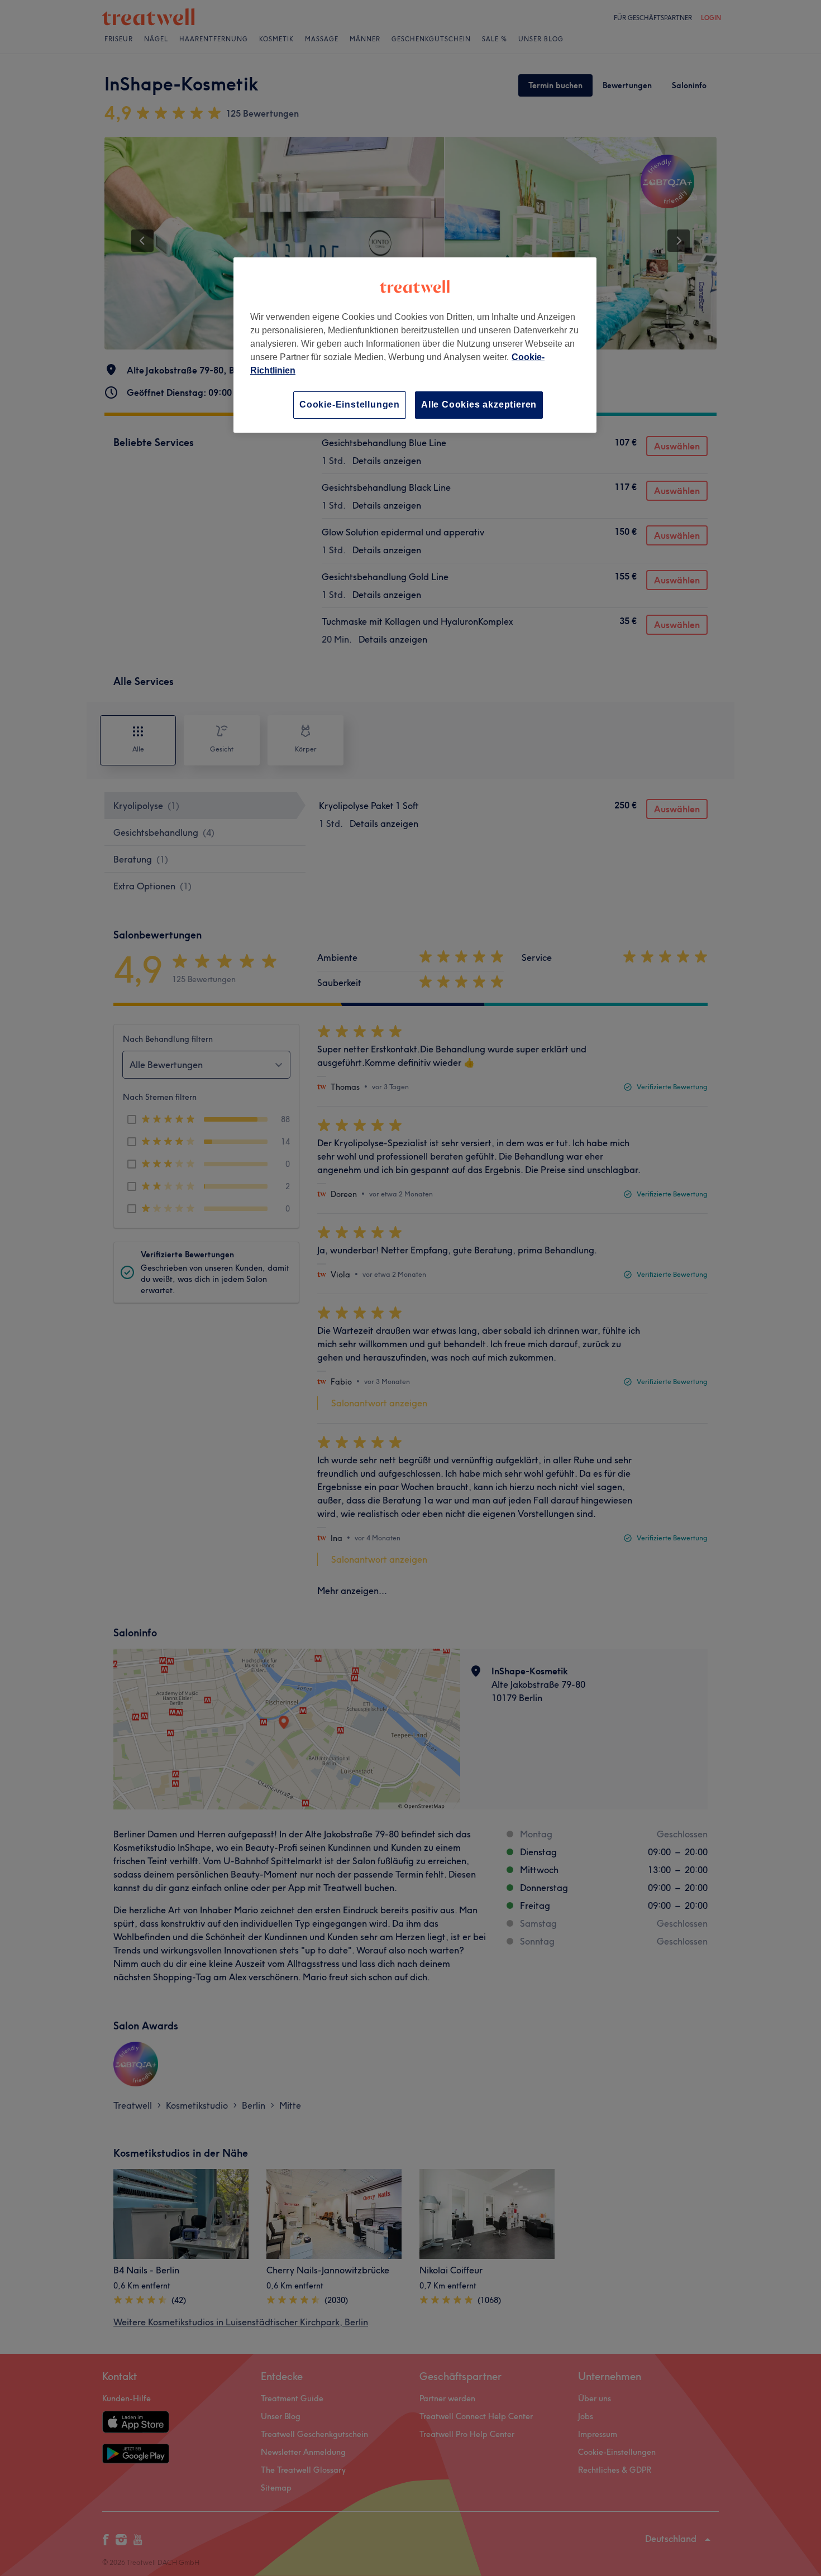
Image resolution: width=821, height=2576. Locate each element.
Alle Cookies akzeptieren (479, 404)
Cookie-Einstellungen (350, 404)
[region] (415, 345)
